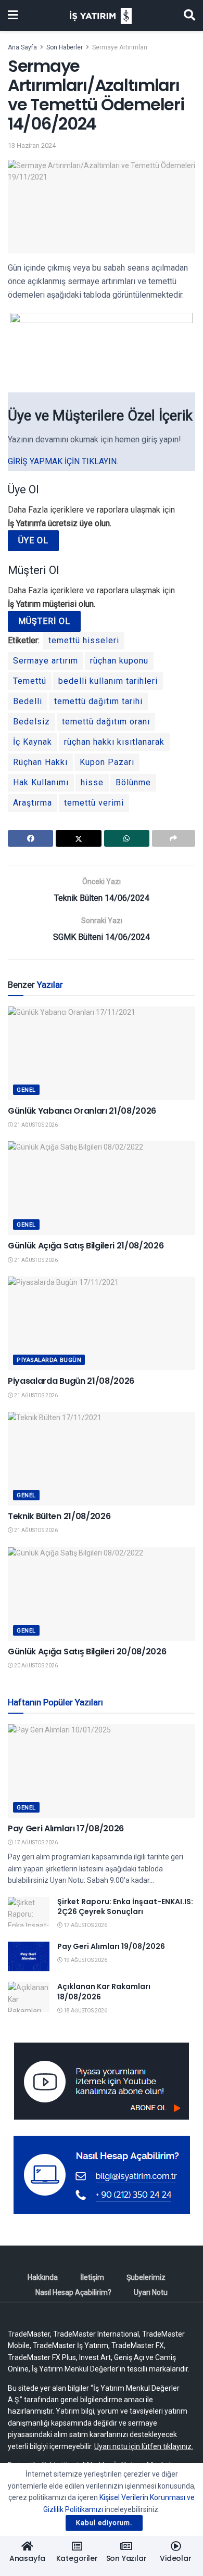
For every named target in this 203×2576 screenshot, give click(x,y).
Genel (26, 1090)
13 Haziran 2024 (32, 145)
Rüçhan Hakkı (40, 762)
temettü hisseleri (84, 640)
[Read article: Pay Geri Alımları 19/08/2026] (29, 1956)
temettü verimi (94, 803)
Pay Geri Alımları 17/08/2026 (66, 1828)
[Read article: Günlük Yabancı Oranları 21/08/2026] (102, 1053)
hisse (92, 782)
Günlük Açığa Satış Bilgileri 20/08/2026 (87, 1652)
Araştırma (33, 803)
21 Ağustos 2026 (35, 1125)
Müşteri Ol (44, 621)
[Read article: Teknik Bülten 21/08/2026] (102, 1459)
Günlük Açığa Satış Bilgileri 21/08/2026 (86, 1246)
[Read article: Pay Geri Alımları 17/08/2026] (102, 1771)
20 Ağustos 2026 (35, 1666)
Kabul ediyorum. (104, 2523)
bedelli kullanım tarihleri (108, 681)
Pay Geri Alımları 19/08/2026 (111, 1946)
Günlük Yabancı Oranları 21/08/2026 (82, 1111)
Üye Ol (33, 540)
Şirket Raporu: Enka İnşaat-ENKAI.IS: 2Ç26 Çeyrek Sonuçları (125, 1907)
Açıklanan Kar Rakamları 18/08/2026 (104, 1992)
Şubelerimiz (146, 2277)
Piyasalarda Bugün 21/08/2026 (71, 1381)
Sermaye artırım (46, 661)
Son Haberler (65, 47)
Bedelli (28, 701)
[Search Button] (189, 16)
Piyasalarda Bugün (49, 1360)
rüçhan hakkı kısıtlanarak (114, 742)
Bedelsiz (31, 722)
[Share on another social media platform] (174, 838)
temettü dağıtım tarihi (98, 701)
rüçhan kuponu (119, 661)
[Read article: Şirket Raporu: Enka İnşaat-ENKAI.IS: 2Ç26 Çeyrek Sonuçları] (29, 1912)
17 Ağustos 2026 (35, 1842)
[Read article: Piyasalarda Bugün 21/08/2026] (102, 1323)
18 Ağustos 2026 (85, 2011)
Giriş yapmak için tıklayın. (63, 461)
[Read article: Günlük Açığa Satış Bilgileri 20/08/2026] (102, 1594)
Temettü (30, 681)
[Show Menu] (13, 16)
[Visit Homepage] (101, 16)
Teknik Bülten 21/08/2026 (59, 1516)
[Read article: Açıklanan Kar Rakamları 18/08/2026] (29, 1997)
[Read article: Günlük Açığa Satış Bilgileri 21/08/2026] (102, 1188)
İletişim (92, 2277)
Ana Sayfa (22, 47)
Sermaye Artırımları (120, 47)
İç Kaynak (33, 742)
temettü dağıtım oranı (106, 722)
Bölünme (133, 782)
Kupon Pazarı (107, 762)
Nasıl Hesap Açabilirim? (73, 2292)
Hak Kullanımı (41, 782)
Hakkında (43, 2277)
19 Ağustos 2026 (85, 1960)
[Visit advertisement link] (102, 2081)
